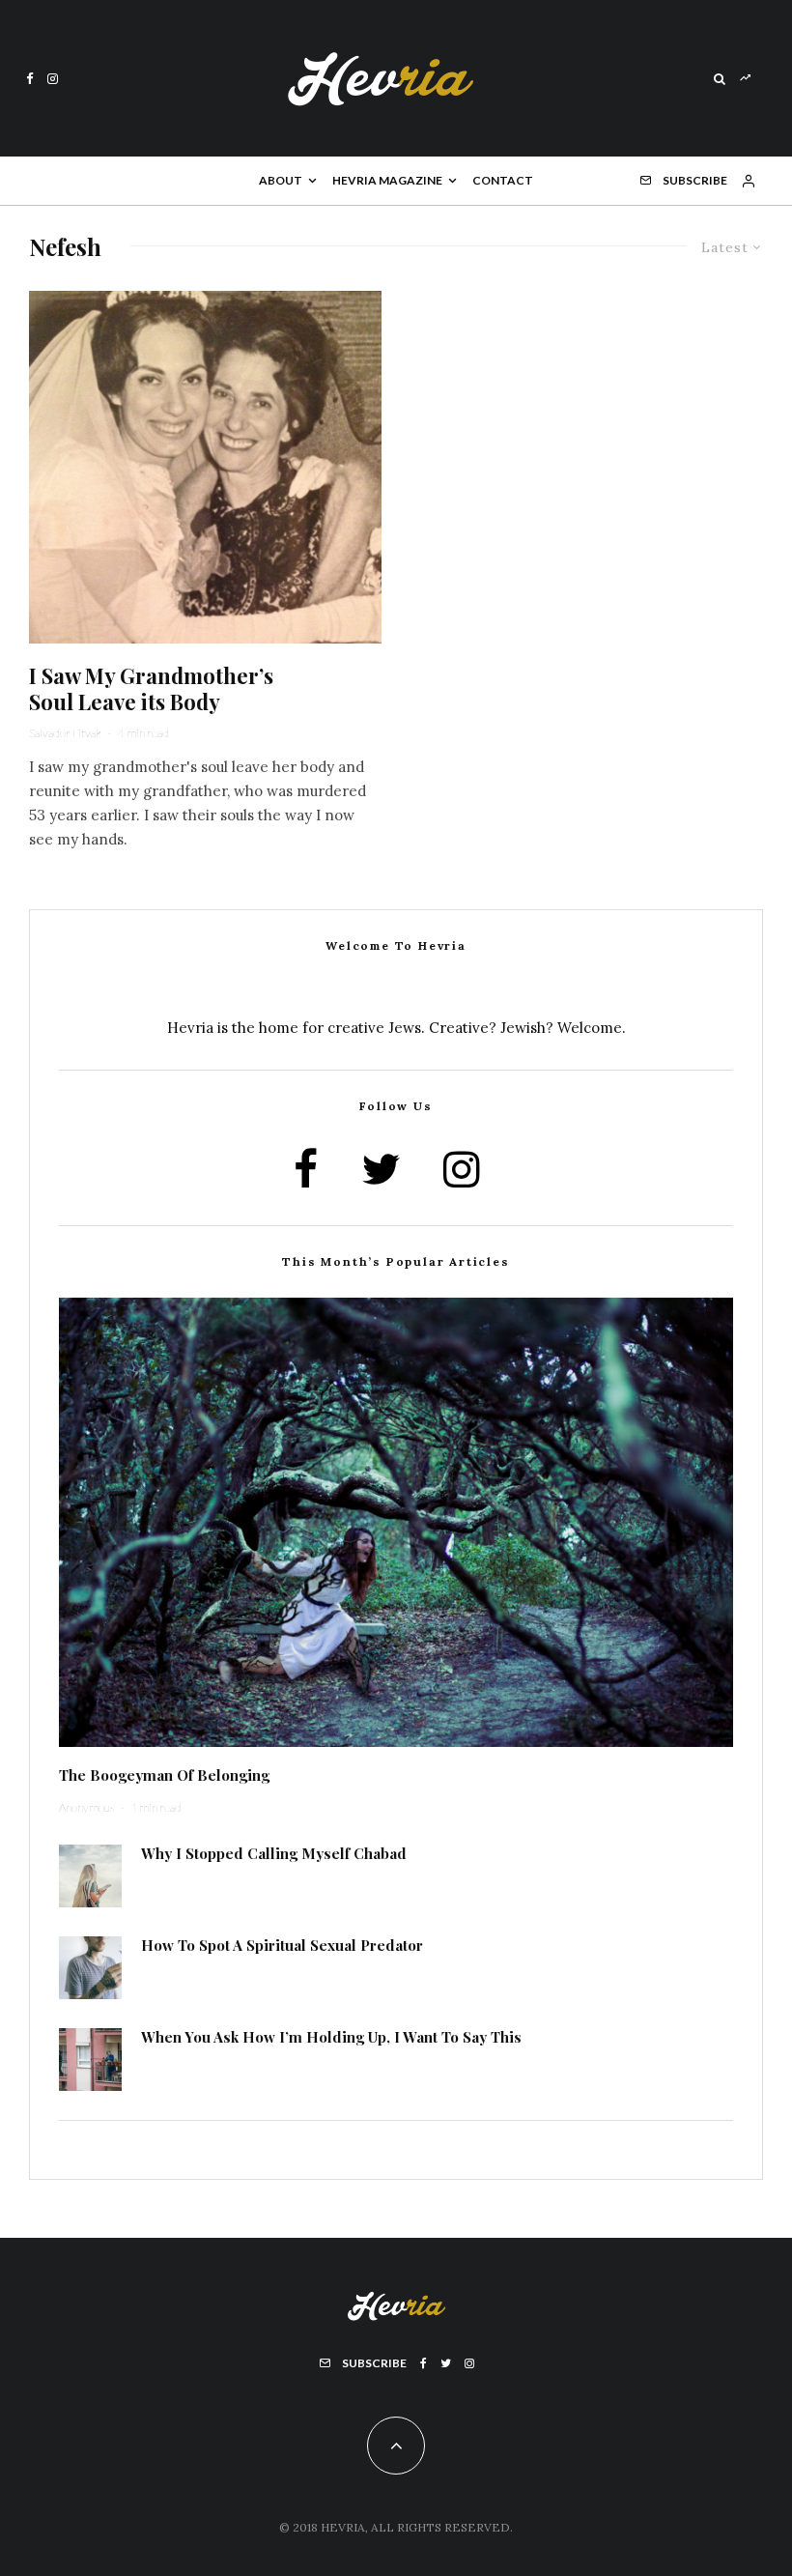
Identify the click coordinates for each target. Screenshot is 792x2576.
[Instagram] (53, 79)
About (281, 180)
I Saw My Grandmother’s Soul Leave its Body (151, 688)
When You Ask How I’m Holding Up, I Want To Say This (331, 2037)
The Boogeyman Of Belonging (164, 1775)
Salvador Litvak (65, 733)
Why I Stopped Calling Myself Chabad (274, 1853)
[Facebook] (30, 79)
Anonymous (86, 1807)
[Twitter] (446, 2363)
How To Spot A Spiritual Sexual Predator (282, 1945)
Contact (503, 180)
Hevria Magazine (387, 180)
